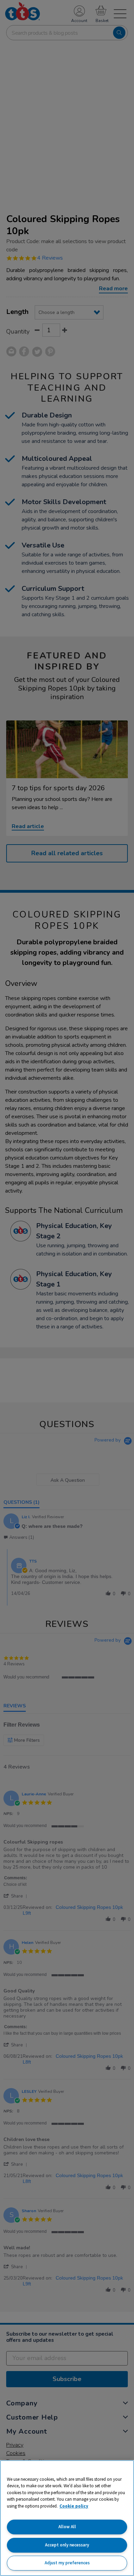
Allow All (67, 2527)
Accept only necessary (67, 2545)
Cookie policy (74, 2506)
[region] (67, 2518)
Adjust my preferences (67, 2563)
